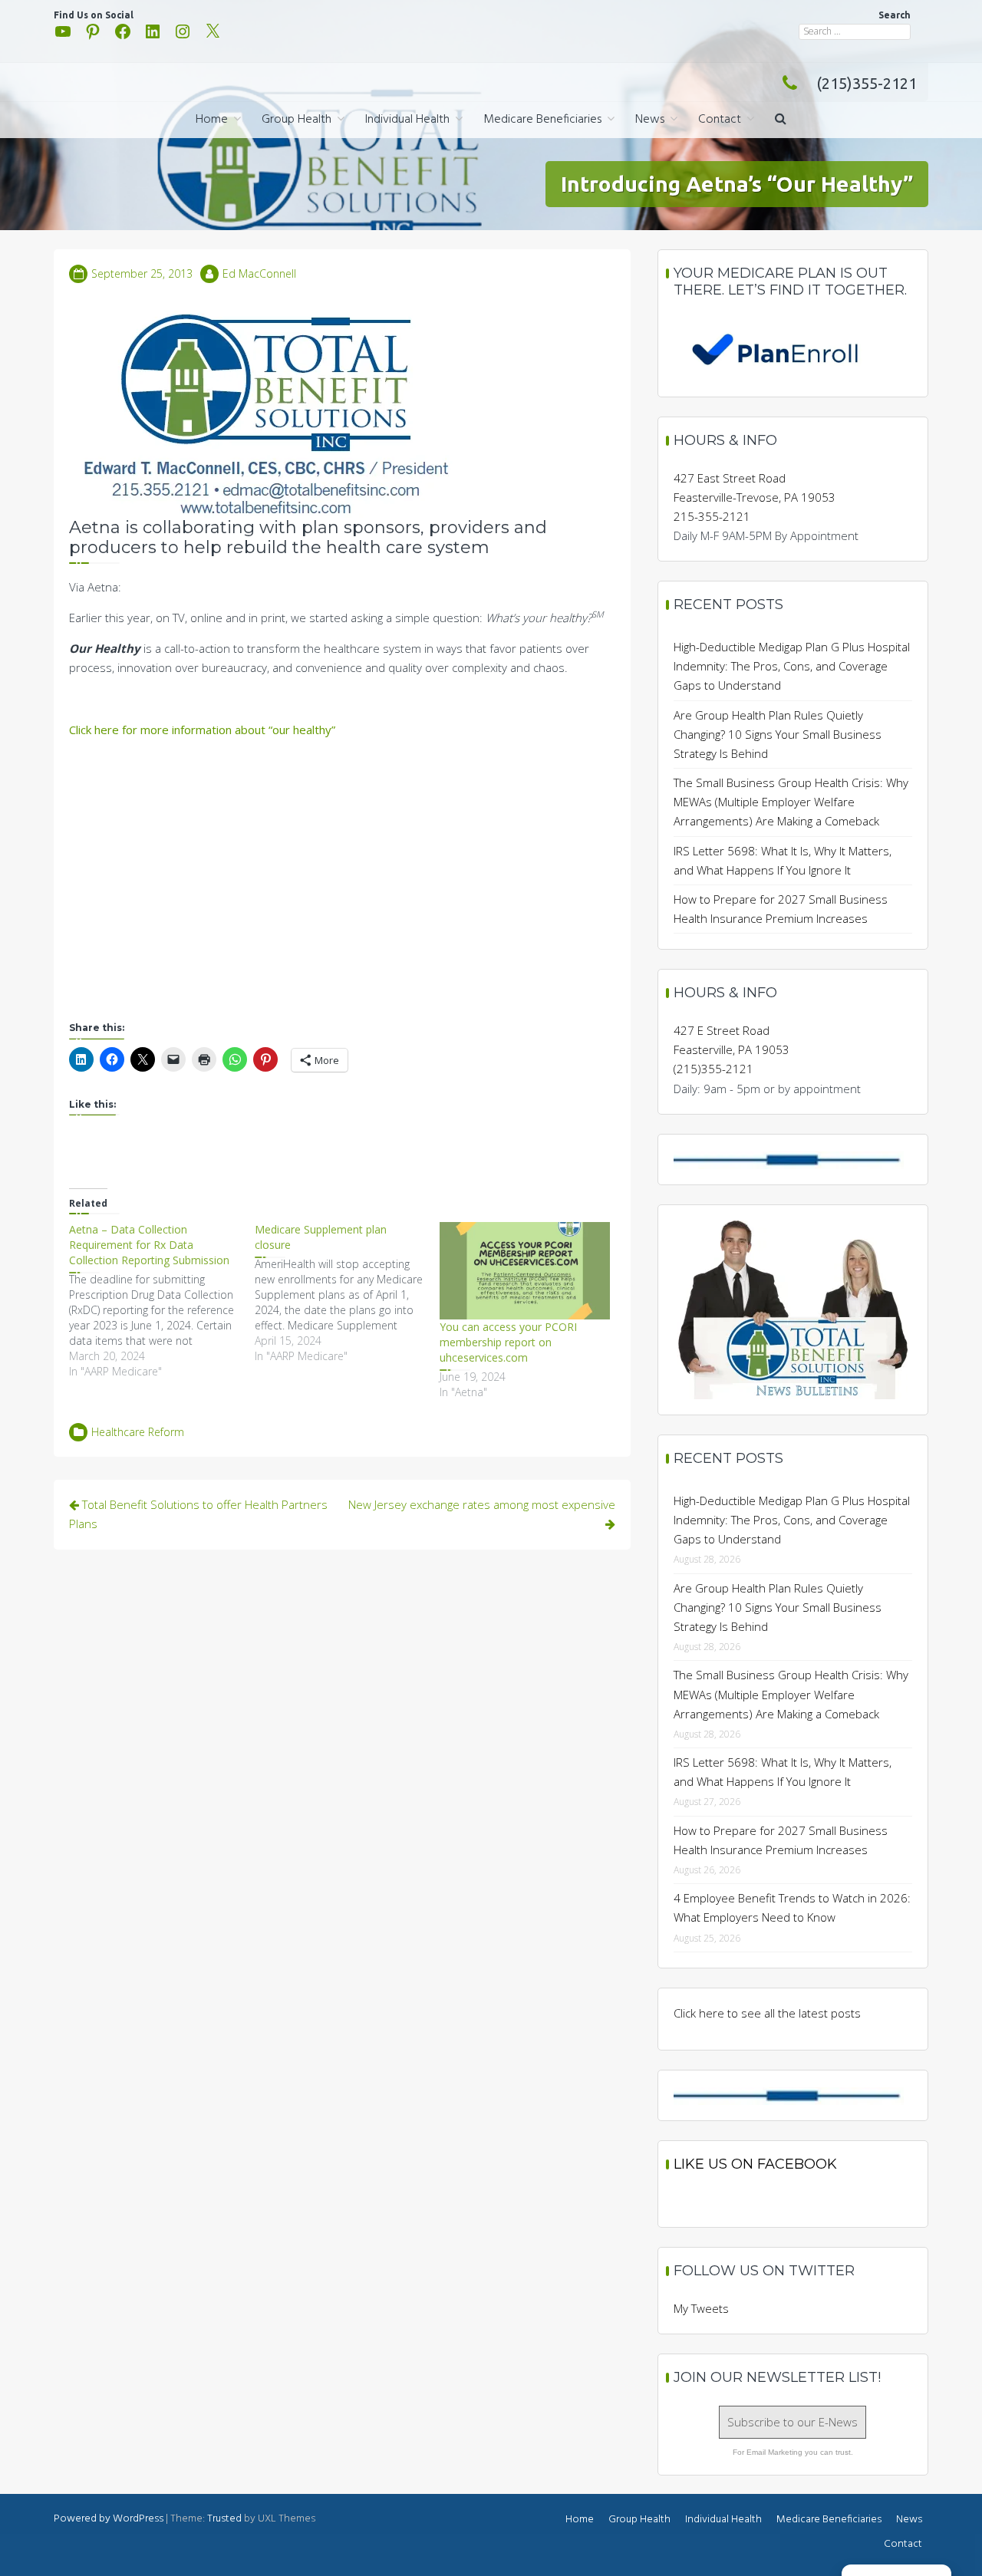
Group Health (297, 120)
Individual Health (407, 120)
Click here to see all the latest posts (767, 2013)
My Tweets (701, 2308)
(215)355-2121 (867, 83)
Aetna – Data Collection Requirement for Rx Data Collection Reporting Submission (149, 1245)
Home (212, 120)
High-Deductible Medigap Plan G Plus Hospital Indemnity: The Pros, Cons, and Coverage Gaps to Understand (792, 666)
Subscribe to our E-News (793, 2422)
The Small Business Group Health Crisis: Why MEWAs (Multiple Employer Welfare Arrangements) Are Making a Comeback (791, 802)
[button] (781, 120)
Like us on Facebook (755, 2164)
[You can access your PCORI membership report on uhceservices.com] (525, 1271)
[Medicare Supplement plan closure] (348, 1293)
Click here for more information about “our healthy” (202, 730)
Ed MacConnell (259, 273)
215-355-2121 (712, 516)
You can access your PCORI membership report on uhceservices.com (508, 1342)
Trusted (224, 2519)
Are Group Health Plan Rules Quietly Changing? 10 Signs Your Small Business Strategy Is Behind (778, 734)
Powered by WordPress (109, 2519)
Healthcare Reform (138, 1432)
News (650, 120)
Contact (720, 120)
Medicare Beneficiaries (542, 120)
